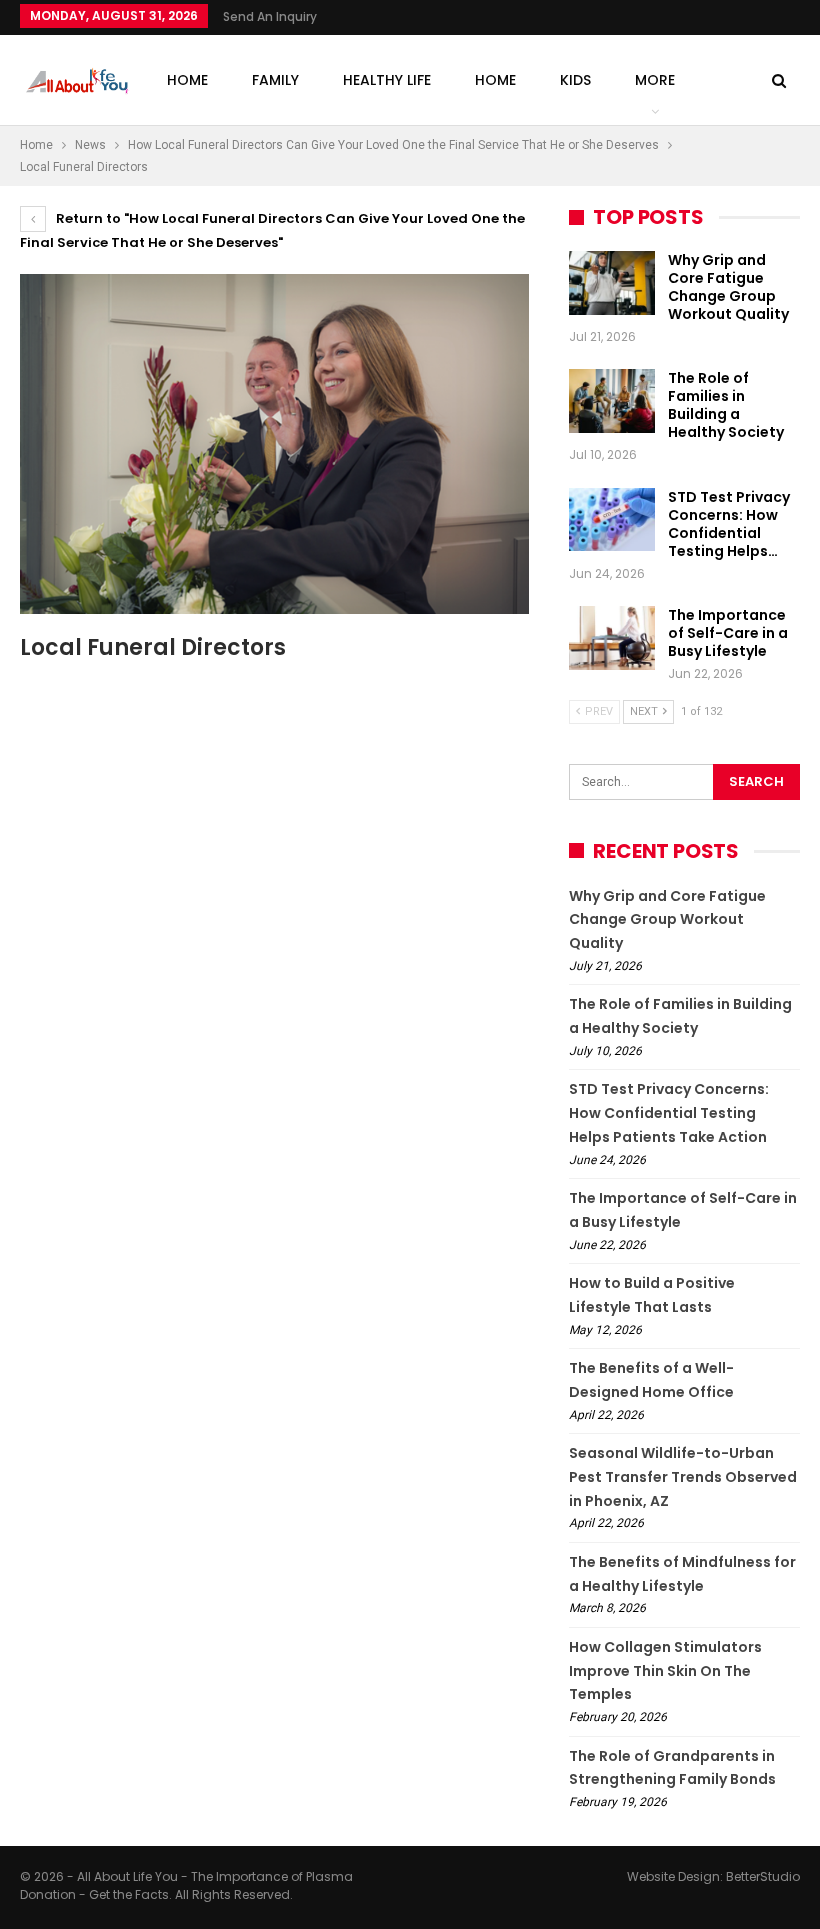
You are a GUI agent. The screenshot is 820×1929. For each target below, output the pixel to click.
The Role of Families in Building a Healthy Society (726, 405)
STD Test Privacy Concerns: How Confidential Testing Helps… (729, 524)
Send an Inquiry (270, 16)
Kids (575, 80)
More (655, 80)
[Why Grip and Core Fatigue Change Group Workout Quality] (612, 283)
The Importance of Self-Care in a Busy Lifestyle (728, 633)
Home (187, 80)
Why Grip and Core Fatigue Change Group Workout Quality (728, 287)
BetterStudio (763, 1876)
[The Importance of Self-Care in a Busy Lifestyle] (612, 638)
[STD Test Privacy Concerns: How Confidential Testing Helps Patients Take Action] (612, 520)
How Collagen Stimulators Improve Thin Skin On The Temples (665, 1671)
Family (275, 80)
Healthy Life (387, 80)
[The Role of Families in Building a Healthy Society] (612, 401)
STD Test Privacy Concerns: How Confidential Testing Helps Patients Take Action (669, 1113)
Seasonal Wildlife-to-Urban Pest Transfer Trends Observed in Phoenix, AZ (683, 1477)
